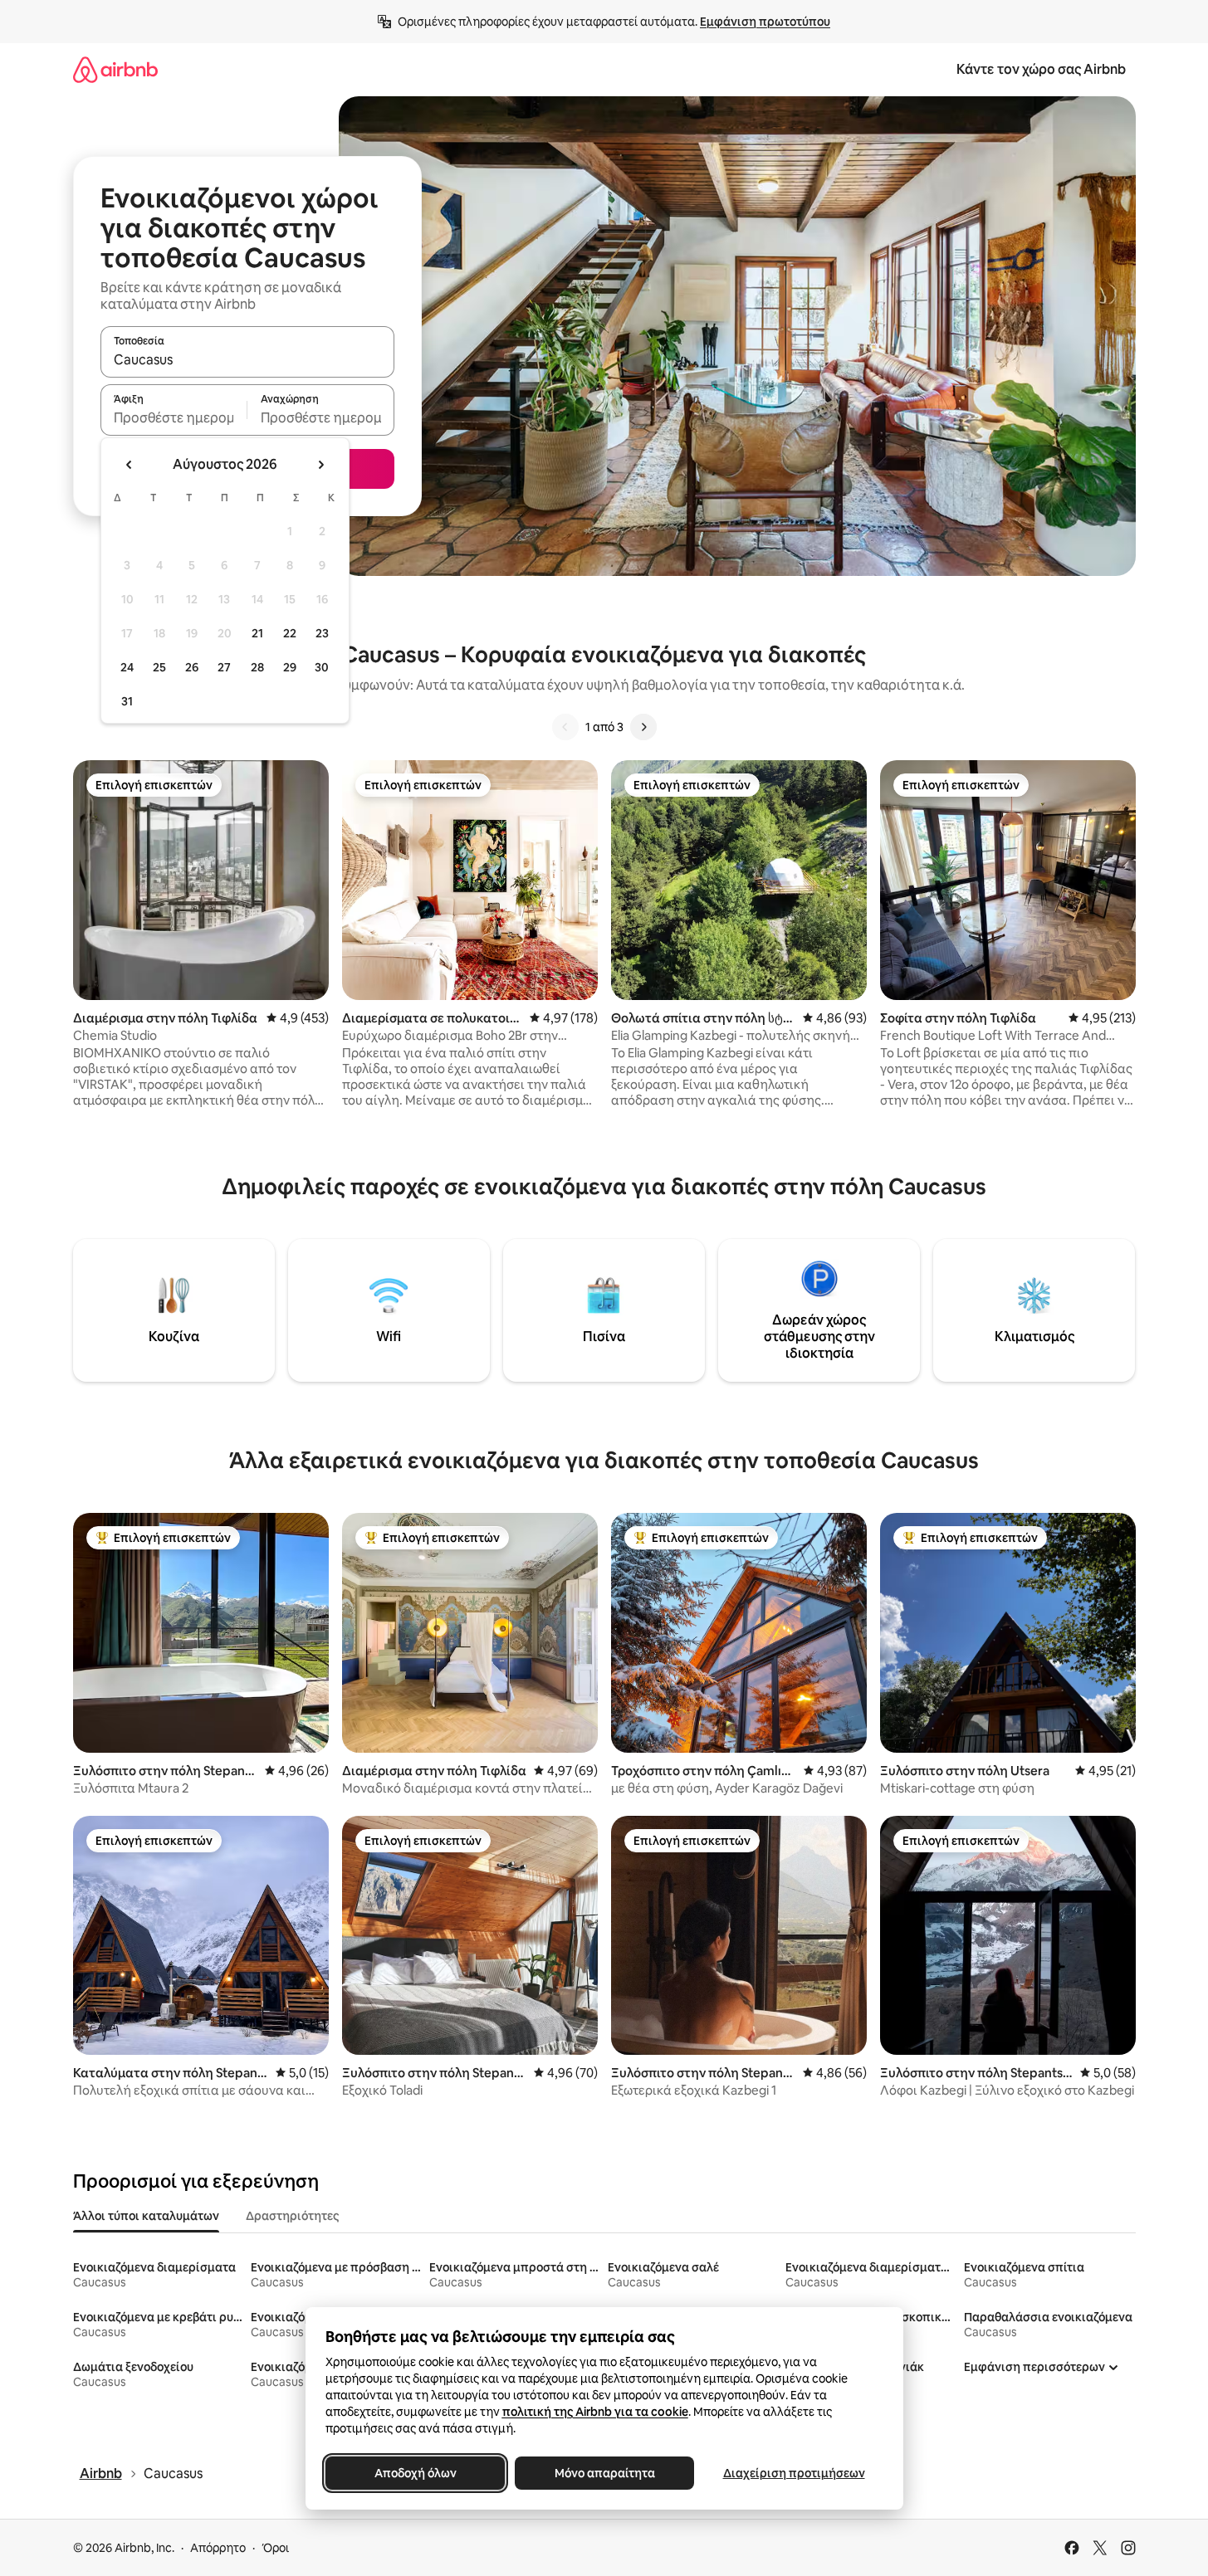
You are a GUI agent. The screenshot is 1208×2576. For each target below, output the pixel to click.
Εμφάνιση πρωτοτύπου (765, 22)
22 (290, 633)
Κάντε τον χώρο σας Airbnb (1041, 69)
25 (159, 667)
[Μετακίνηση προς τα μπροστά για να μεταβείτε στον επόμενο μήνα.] (320, 465)
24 (127, 667)
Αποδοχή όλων (415, 2473)
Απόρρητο (218, 2548)
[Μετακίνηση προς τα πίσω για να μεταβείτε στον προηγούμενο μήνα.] (130, 465)
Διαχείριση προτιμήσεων (793, 2473)
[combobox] (247, 359)
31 (127, 701)
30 (322, 667)
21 (257, 633)
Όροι (275, 2548)
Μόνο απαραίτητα (604, 2473)
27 (224, 667)
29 (290, 667)
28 (257, 667)
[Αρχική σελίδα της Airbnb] (115, 69)
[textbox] (174, 417)
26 (192, 667)
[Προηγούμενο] (565, 727)
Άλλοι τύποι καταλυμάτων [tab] (146, 2216)
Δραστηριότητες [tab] (292, 2216)
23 (322, 633)
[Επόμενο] (643, 727)
